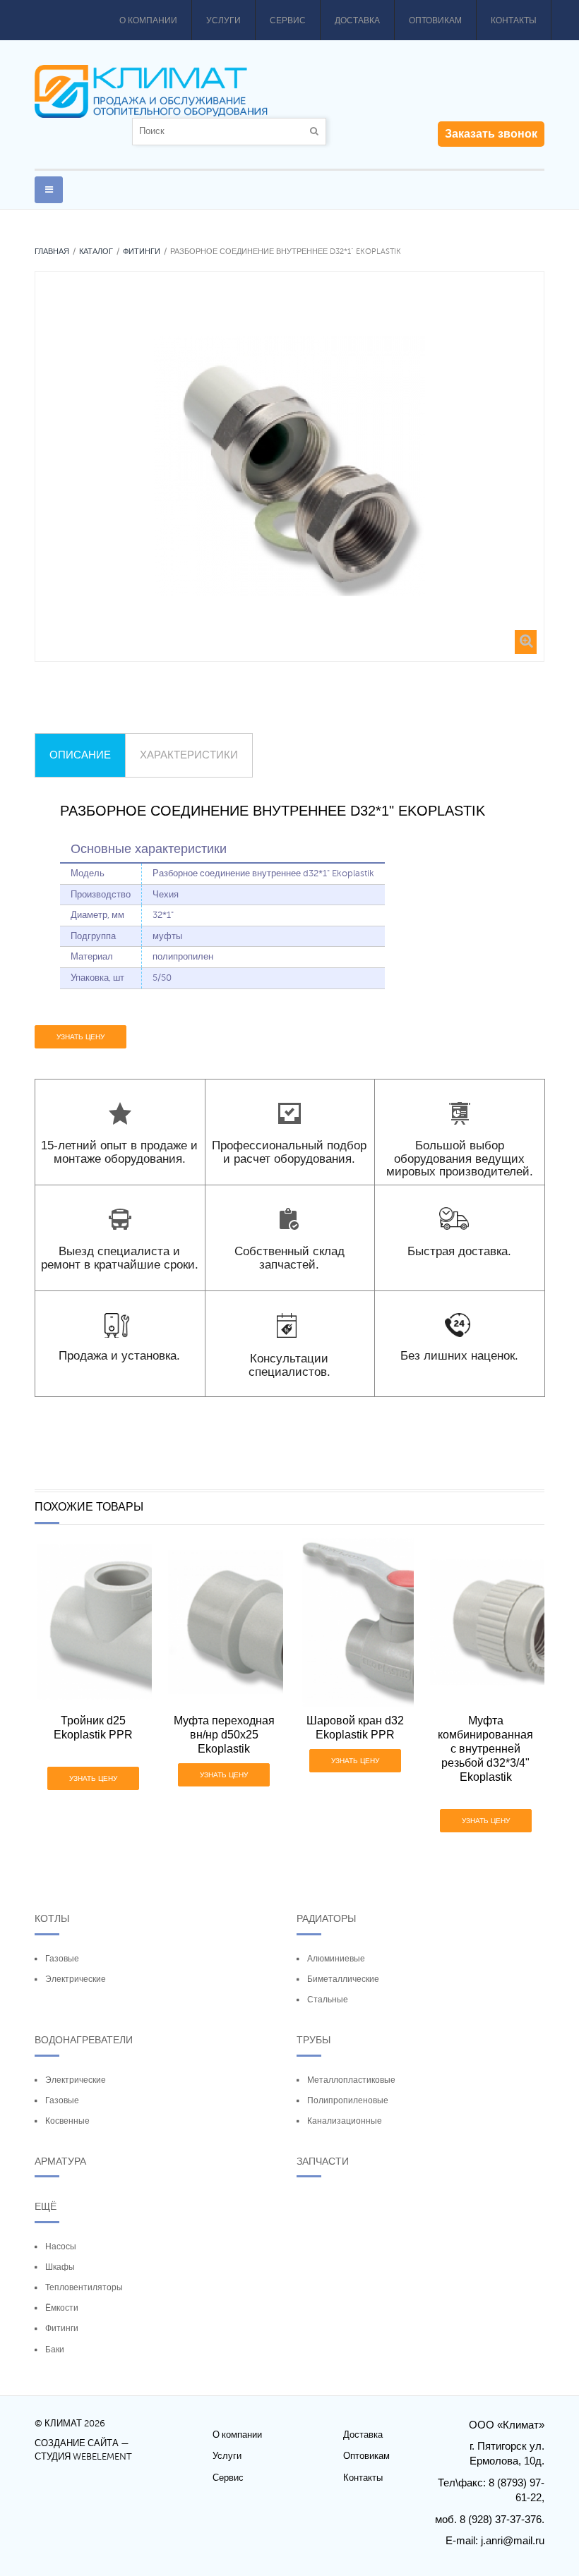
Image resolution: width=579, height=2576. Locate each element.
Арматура (60, 2161)
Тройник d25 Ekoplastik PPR (93, 1728)
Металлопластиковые (351, 2080)
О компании (148, 20)
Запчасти (323, 2161)
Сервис (288, 20)
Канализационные (345, 2121)
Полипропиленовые (348, 2100)
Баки (55, 2350)
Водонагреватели (84, 2040)
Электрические (76, 1979)
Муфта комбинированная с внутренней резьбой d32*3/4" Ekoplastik (485, 1749)
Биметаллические (343, 1979)
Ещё (46, 2206)
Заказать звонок (491, 134)
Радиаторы (326, 1918)
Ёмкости (62, 2308)
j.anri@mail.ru (513, 2540)
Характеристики (189, 755)
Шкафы (60, 2267)
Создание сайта (77, 2443)
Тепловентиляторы (84, 2287)
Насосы (61, 2247)
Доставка (357, 20)
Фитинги (142, 252)
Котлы (52, 1918)
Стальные (328, 2000)
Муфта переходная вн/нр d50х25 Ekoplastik (224, 1735)
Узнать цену (80, 1037)
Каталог (96, 252)
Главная (52, 252)
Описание (80, 755)
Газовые (62, 1959)
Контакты (514, 20)
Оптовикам (435, 20)
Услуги (223, 20)
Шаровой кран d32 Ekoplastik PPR (355, 1728)
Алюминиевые (336, 1959)
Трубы (314, 2040)
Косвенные (67, 2121)
